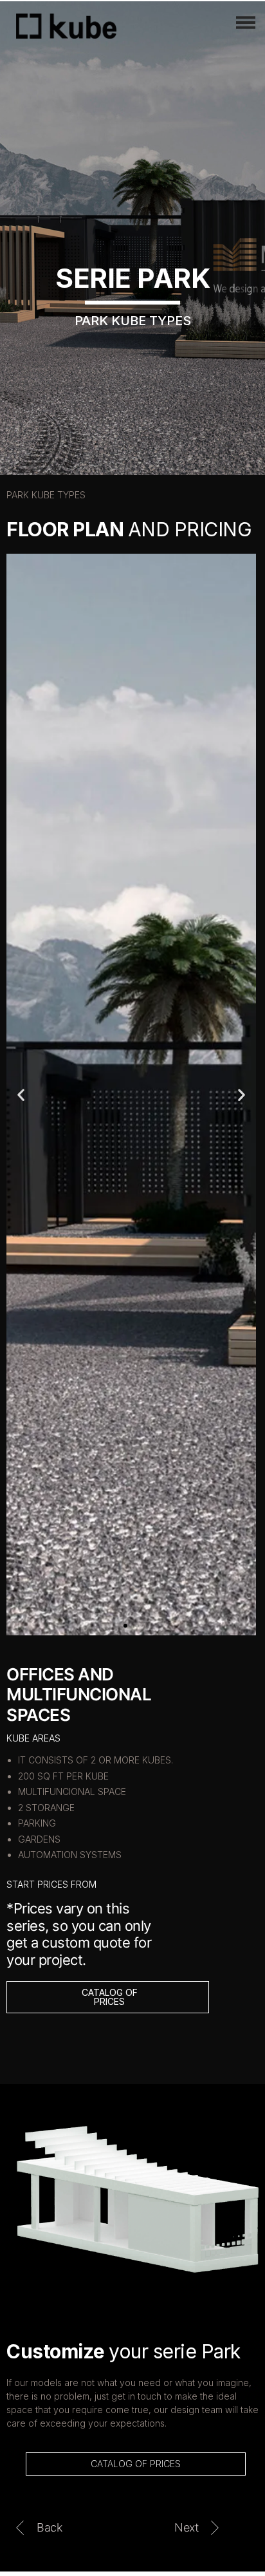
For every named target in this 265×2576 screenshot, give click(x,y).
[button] (125, 1626)
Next (186, 2527)
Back (49, 2527)
